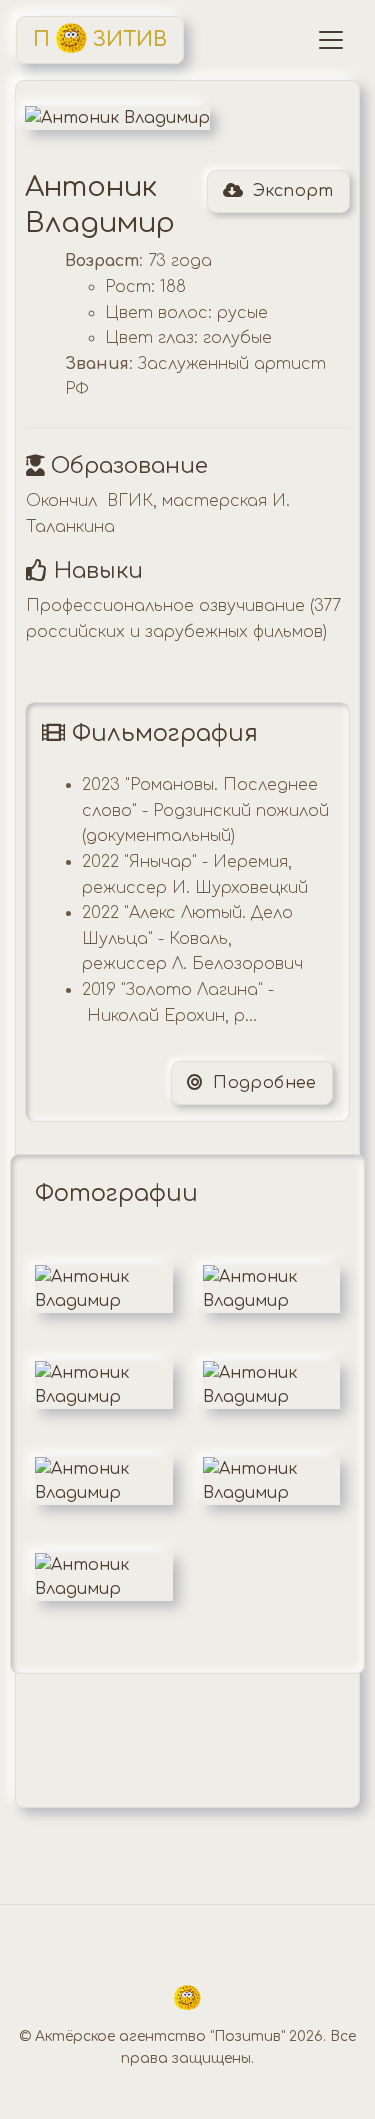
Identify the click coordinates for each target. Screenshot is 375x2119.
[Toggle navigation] (331, 40)
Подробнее (262, 1083)
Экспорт (293, 191)
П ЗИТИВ (100, 39)
